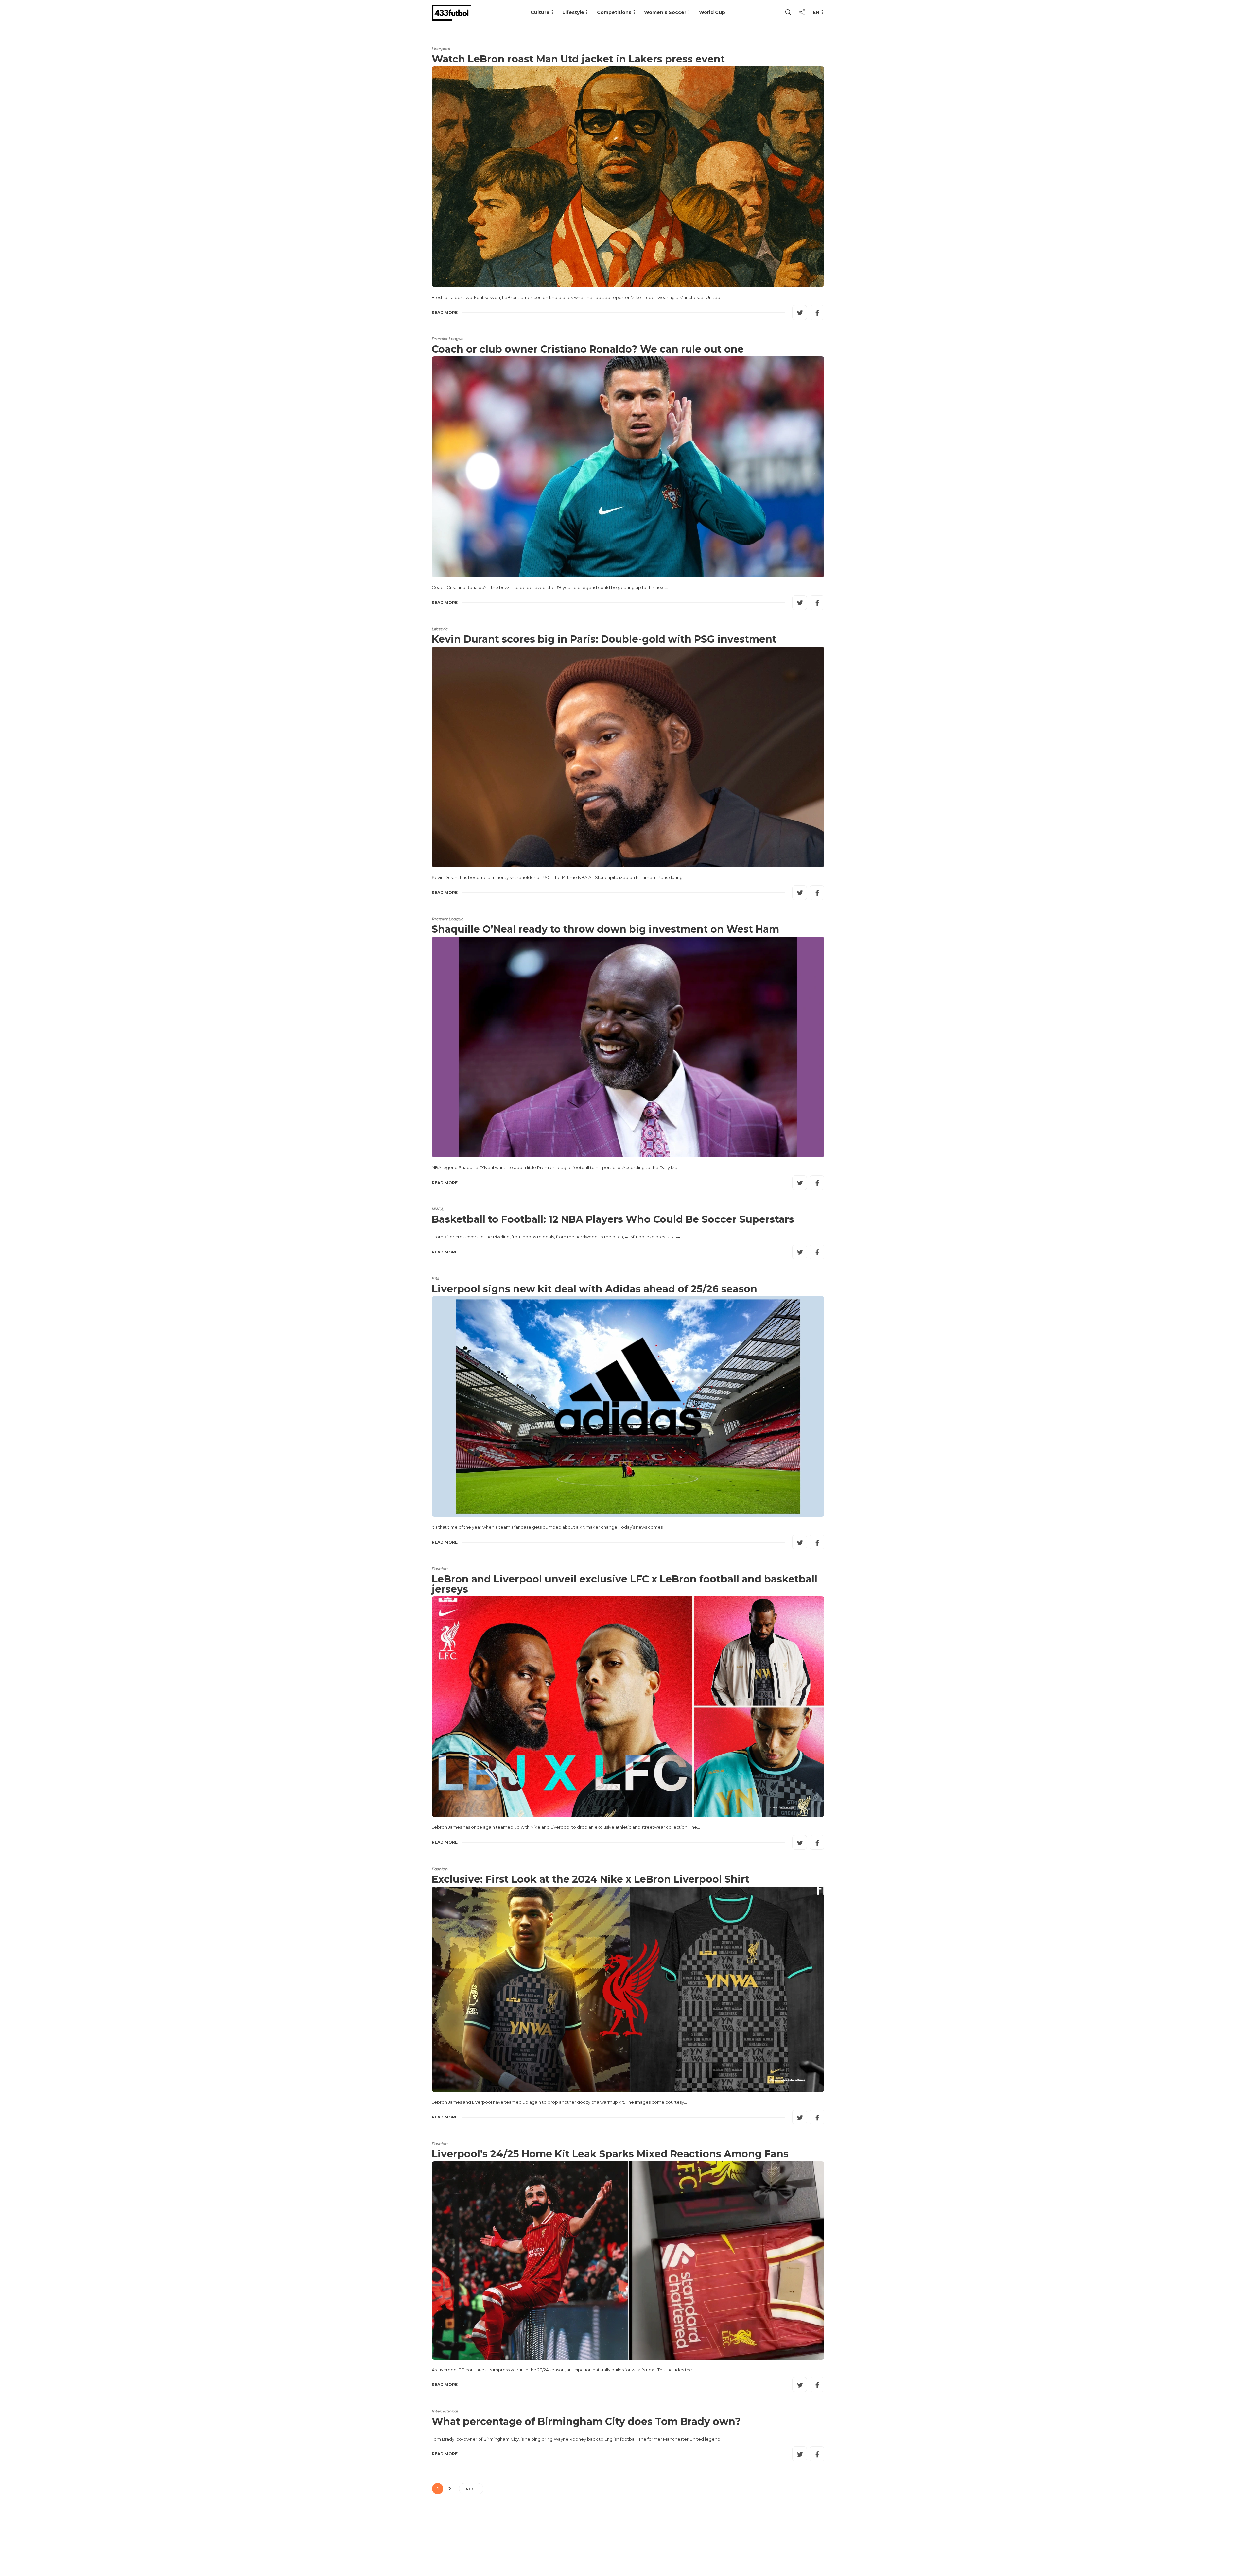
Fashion (440, 1569)
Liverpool (441, 49)
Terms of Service (751, 2545)
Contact (707, 2545)
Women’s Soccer (665, 12)
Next (471, 2489)
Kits (436, 1278)
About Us (672, 2545)
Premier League (448, 339)
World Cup (712, 12)
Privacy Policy (804, 2545)
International (445, 2411)
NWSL (438, 1209)
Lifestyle (573, 12)
